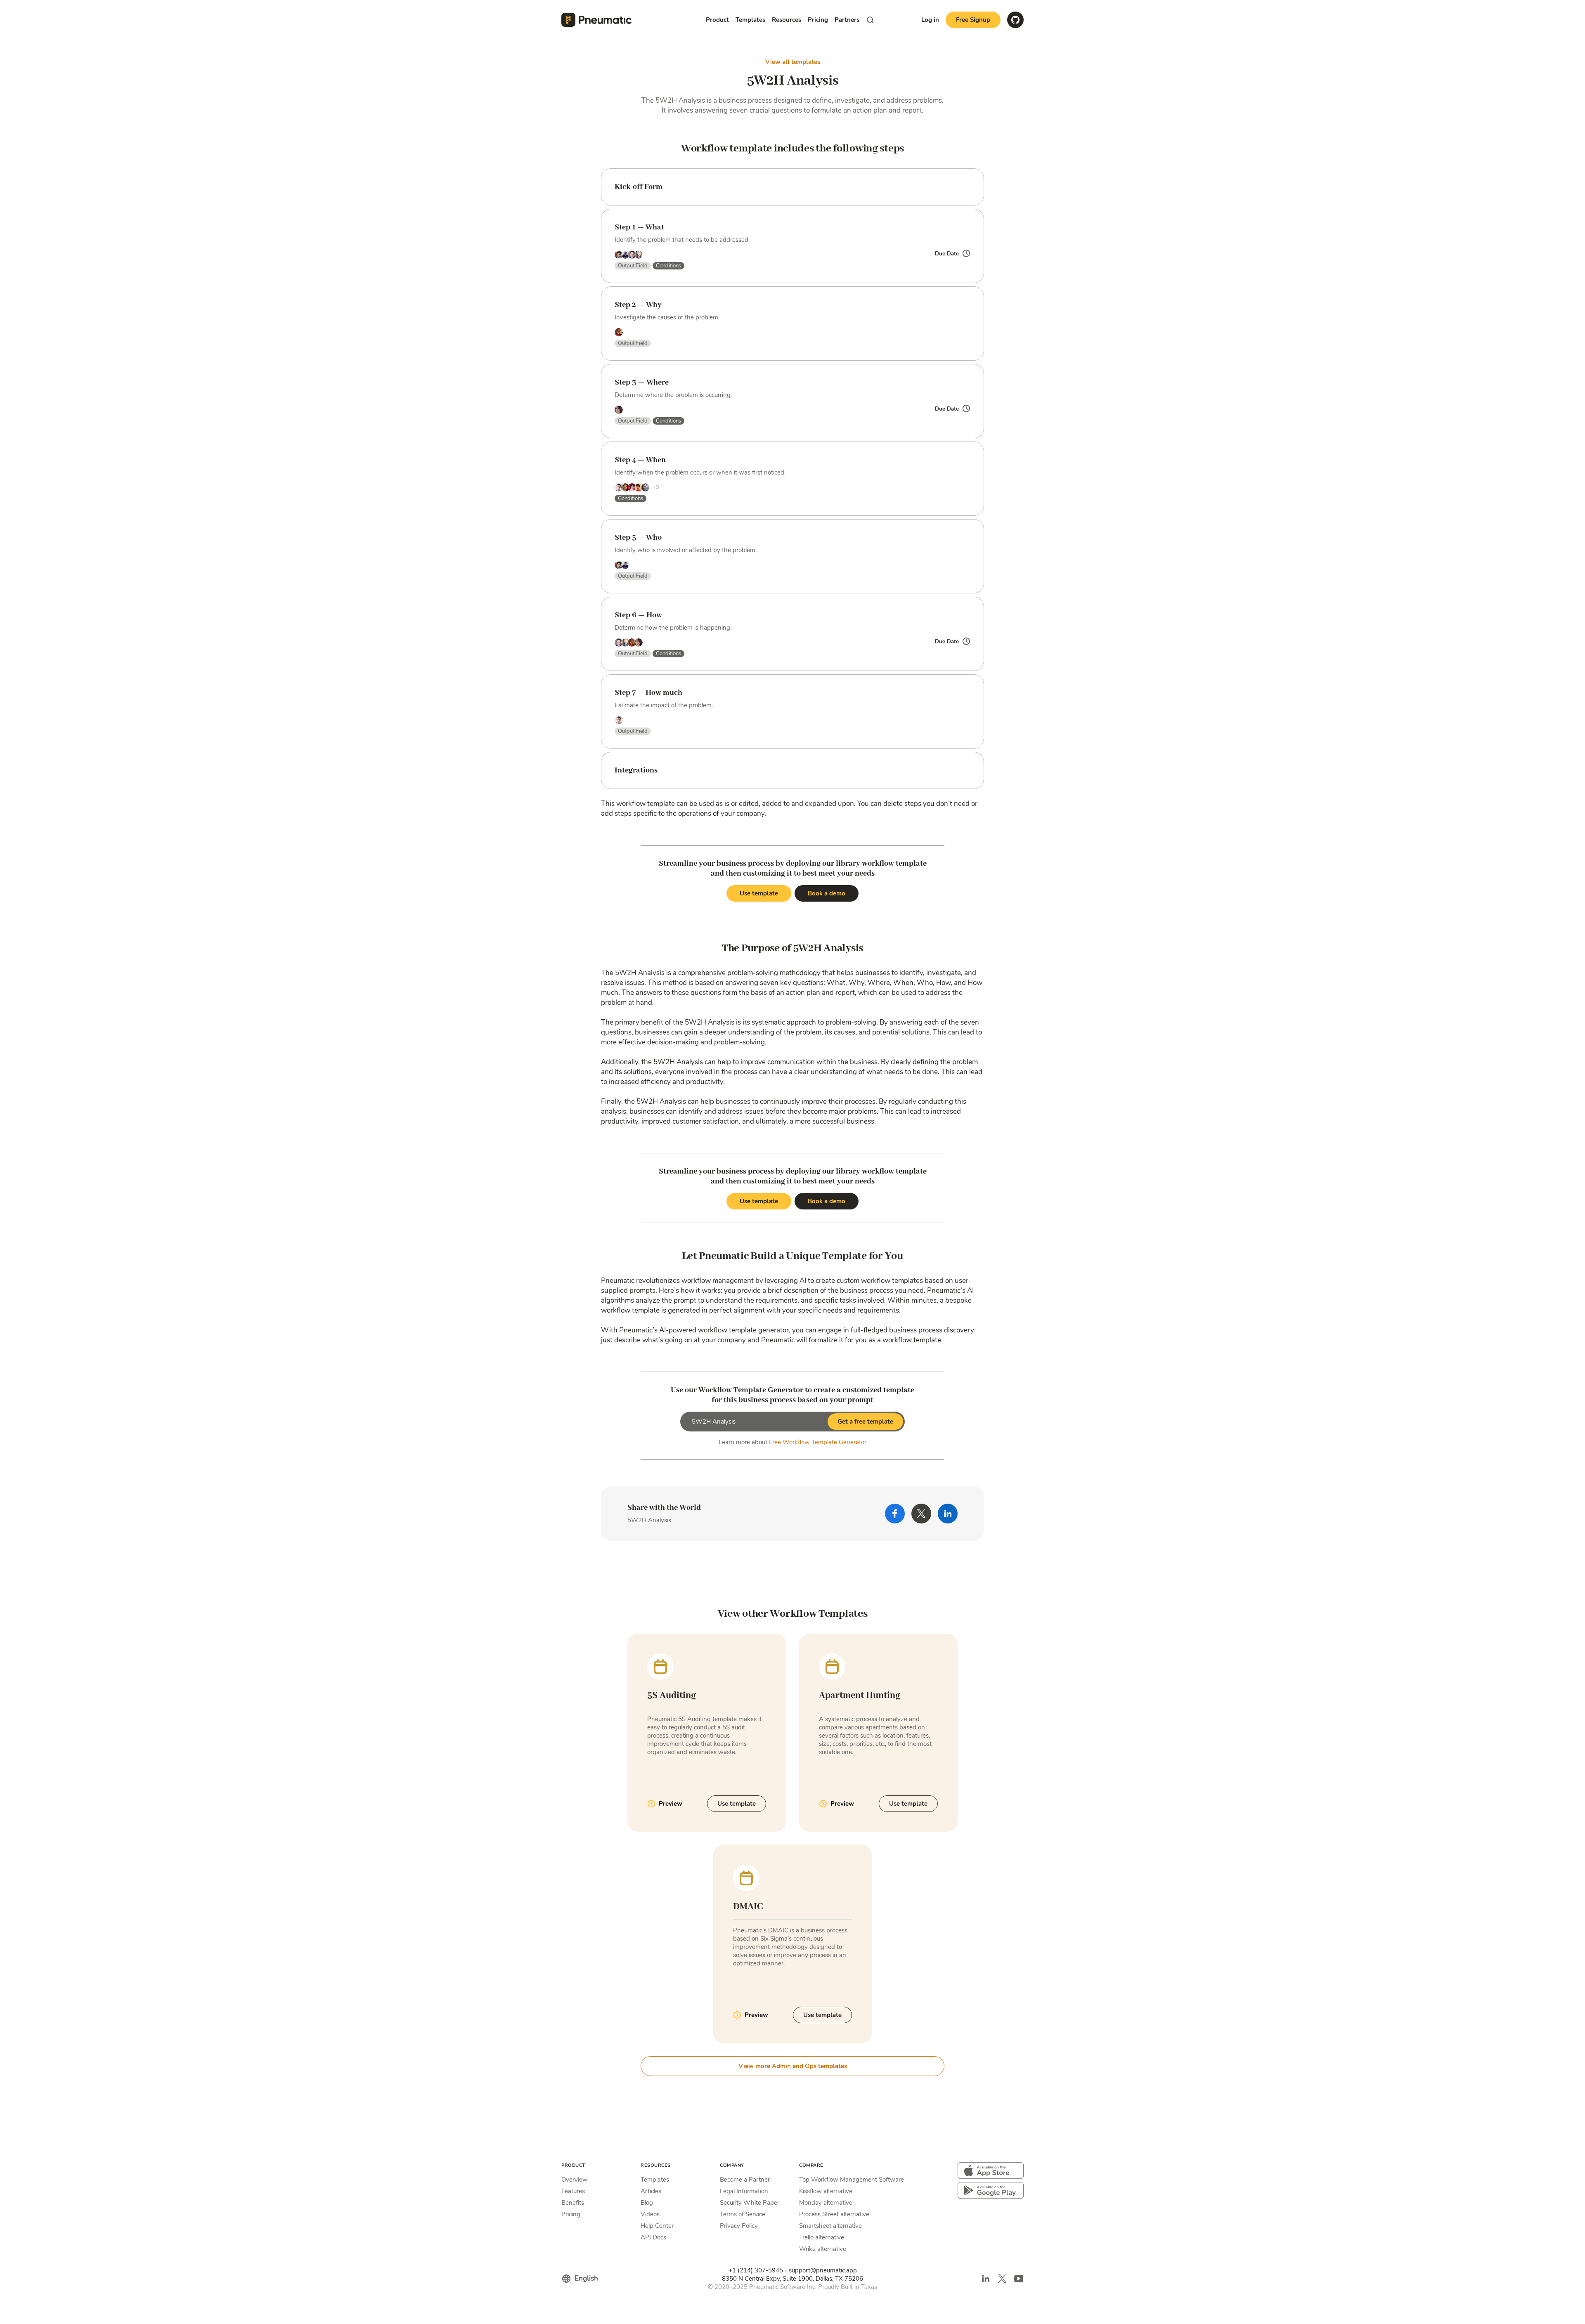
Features (573, 2191)
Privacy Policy (739, 2226)
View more (793, 2066)
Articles (651, 2191)
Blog (647, 2203)
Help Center (657, 2226)
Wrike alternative (823, 2249)
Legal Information (744, 2191)
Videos (650, 2214)
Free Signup (973, 20)
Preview (671, 1804)
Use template (759, 893)
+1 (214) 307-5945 (756, 2270)
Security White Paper (750, 2203)
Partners (847, 20)
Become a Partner (745, 2180)
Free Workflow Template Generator (818, 1442)
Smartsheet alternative (830, 2226)
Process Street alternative (834, 2214)
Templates (655, 2180)
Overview (575, 2180)
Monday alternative (826, 2203)
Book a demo (827, 893)
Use (737, 1804)
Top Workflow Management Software (852, 2180)
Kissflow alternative (826, 2191)
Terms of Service (743, 2214)
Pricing (818, 20)
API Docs (653, 2237)
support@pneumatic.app (823, 2270)
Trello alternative (822, 2237)
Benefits (573, 2203)
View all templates (793, 62)
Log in (930, 20)
